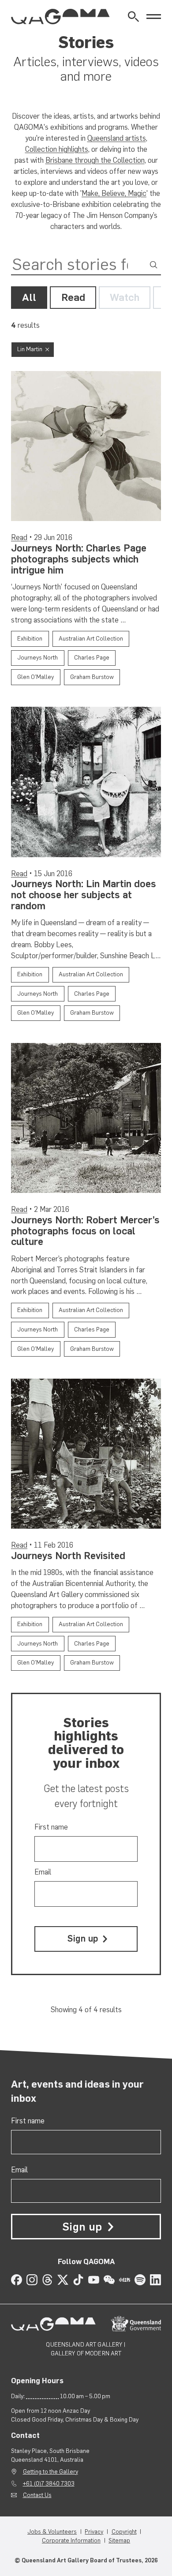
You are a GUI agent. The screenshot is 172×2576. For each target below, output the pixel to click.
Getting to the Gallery (50, 2471)
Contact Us (37, 2495)
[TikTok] (78, 2280)
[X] (63, 2280)
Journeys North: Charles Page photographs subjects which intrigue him (79, 559)
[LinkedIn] (155, 2280)
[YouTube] (94, 2280)
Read (73, 297)
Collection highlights (57, 149)
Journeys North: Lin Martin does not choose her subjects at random (84, 895)
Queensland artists (117, 138)
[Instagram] (32, 2280)
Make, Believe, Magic (114, 193)
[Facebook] (17, 2280)
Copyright (124, 2531)
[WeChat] (109, 2280)
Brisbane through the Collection (95, 160)
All (29, 297)
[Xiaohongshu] (125, 2280)
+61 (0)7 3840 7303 (49, 2483)
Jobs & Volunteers (52, 2531)
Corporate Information (71, 2540)
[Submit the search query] (154, 264)
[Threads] (47, 2280)
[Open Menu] (154, 17)
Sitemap (119, 2540)
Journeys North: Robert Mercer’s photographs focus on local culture (85, 1231)
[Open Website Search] (133, 17)
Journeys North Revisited (68, 1556)
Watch (125, 297)
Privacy (94, 2531)
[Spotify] (140, 2280)
